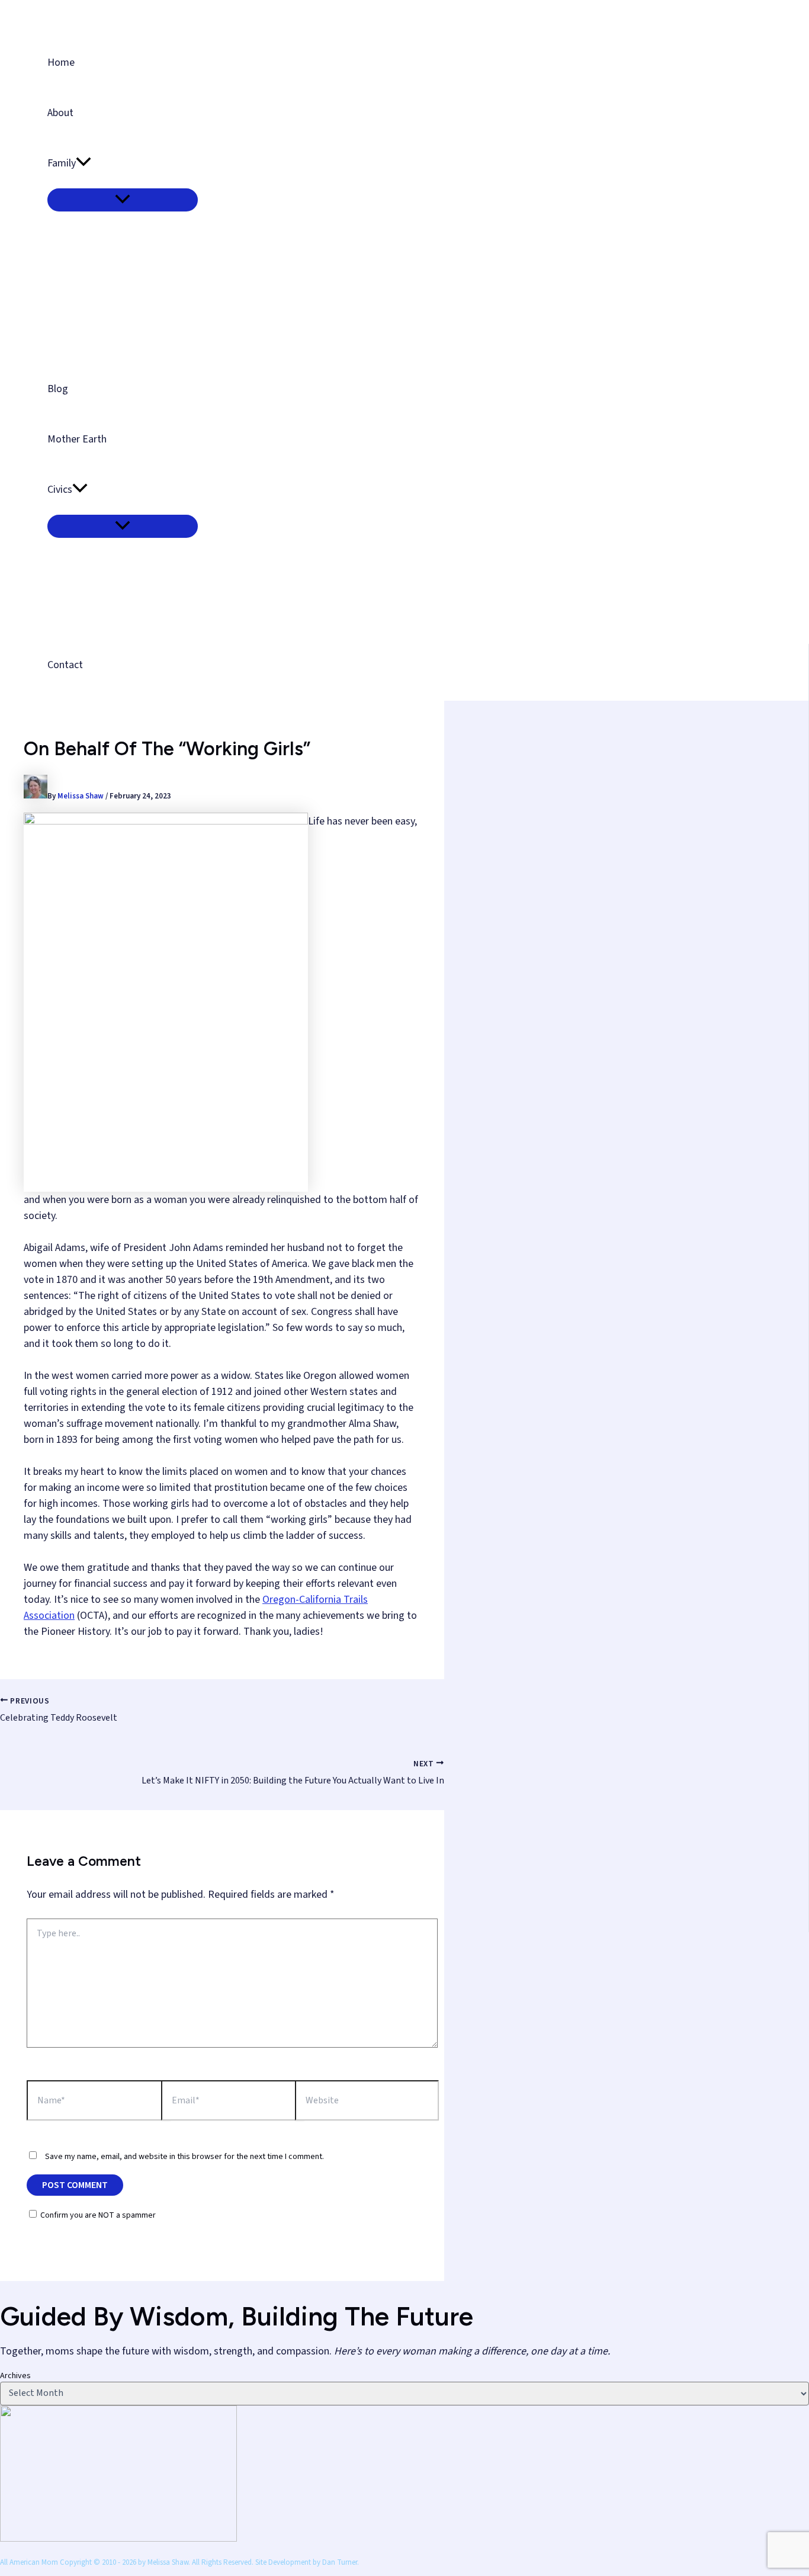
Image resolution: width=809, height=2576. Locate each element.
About (60, 113)
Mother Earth (77, 439)
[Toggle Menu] (123, 200)
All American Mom (97, 13)
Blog (58, 389)
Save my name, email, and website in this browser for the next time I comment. (184, 2157)
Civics (60, 490)
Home (61, 62)
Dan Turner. (341, 2562)
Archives (15, 2376)
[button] (84, 163)
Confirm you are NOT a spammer (97, 2215)
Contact (65, 665)
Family (62, 163)
